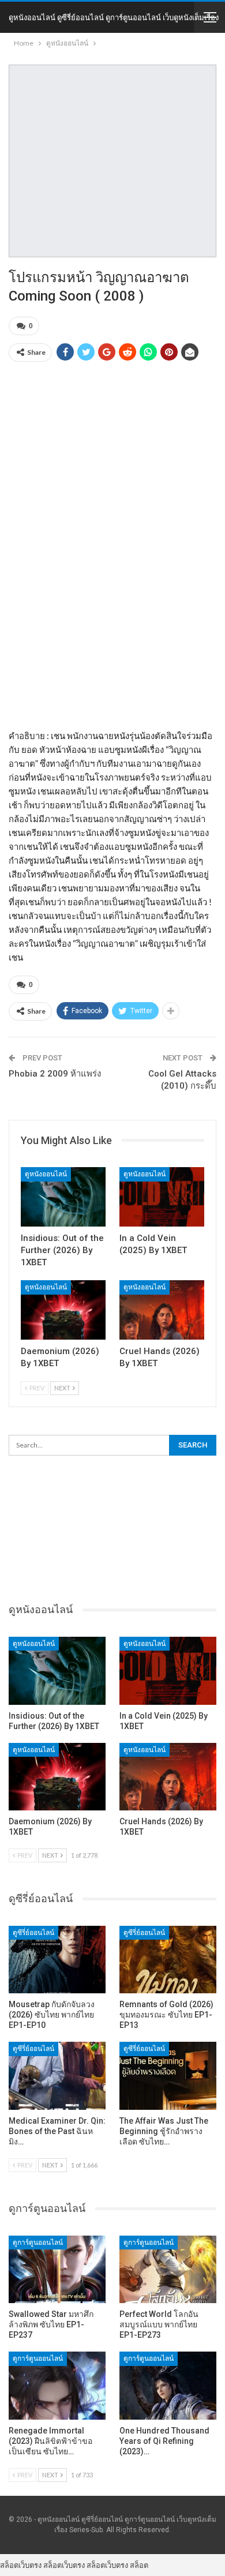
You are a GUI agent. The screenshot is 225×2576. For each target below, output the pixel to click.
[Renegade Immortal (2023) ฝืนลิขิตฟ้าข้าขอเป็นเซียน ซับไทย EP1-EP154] (57, 2386)
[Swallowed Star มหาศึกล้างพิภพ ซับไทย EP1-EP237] (57, 2270)
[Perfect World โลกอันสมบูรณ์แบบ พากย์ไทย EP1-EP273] (168, 2270)
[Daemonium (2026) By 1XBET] (63, 1310)
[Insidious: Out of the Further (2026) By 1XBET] (63, 1197)
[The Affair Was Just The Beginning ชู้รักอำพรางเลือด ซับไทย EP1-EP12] (168, 2076)
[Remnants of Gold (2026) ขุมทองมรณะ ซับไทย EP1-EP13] (168, 1960)
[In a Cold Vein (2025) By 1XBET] (162, 1197)
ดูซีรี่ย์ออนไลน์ (33, 1933)
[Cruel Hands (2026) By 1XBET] (162, 1310)
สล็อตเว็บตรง (21, 2565)
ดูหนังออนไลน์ (46, 1174)
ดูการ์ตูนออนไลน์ (38, 2243)
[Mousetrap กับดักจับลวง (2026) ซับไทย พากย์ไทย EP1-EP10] (57, 1960)
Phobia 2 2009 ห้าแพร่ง (55, 1074)
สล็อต (139, 2565)
